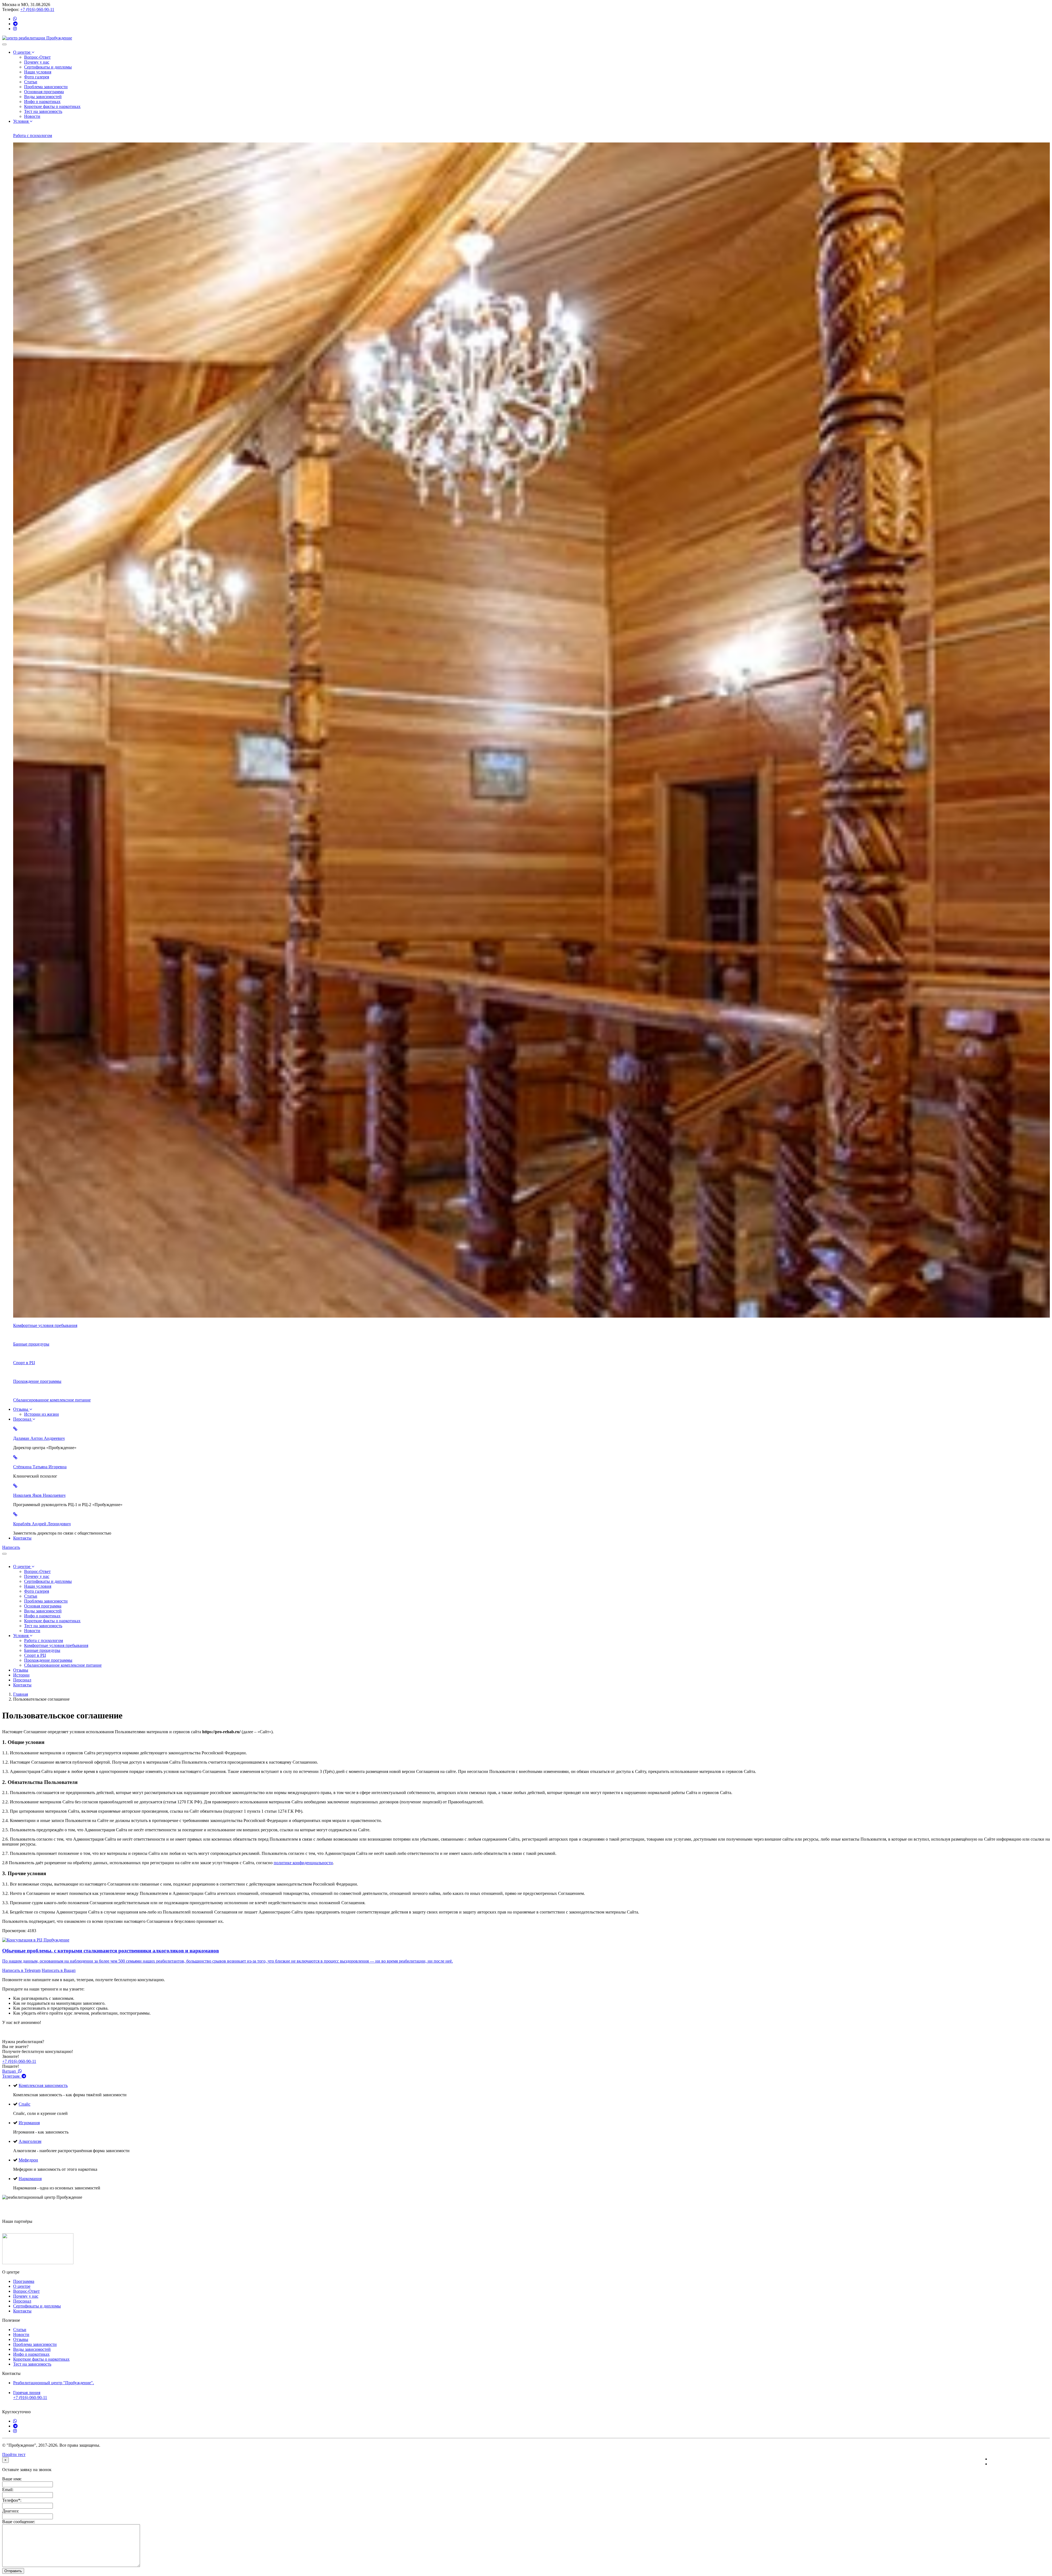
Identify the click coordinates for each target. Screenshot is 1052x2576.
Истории (21, 1675)
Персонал (23, 1419)
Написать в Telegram (21, 1970)
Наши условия (38, 72)
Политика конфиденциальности (1020, 2459)
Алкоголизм (30, 2141)
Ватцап (10, 2071)
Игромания (29, 2123)
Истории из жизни (42, 1414)
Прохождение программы (48, 1660)
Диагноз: (11, 2511)
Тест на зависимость (43, 111)
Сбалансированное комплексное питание (63, 1665)
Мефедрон (28, 2160)
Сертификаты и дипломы (48, 67)
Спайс (25, 2104)
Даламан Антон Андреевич (39, 1438)
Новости (32, 116)
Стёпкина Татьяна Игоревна (40, 1467)
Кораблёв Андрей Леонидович (42, 1524)
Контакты (22, 1538)
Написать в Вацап (59, 1970)
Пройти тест (14, 2454)
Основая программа (43, 1606)
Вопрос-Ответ (37, 57)
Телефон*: (12, 2500)
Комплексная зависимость (43, 2085)
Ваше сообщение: (19, 2522)
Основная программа (44, 92)
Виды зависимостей (43, 97)
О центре (22, 52)
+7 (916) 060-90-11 (37, 9)
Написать (11, 1547)
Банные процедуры (42, 1650)
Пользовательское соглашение (1018, 2464)
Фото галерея (37, 77)
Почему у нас (37, 62)
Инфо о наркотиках (42, 102)
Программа (24, 2281)
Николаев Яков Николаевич (39, 1495)
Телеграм (12, 2076)
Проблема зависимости (46, 87)
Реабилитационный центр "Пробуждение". (54, 2383)
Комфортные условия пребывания (56, 1645)
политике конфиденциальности (303, 1863)
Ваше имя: (12, 2479)
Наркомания (30, 2179)
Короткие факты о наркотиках (52, 106)
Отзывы (21, 1409)
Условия (21, 121)
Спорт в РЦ (35, 1655)
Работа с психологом (44, 1640)
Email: (8, 2490)
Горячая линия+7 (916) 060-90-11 (30, 2395)
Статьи (31, 82)
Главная (21, 1694)
